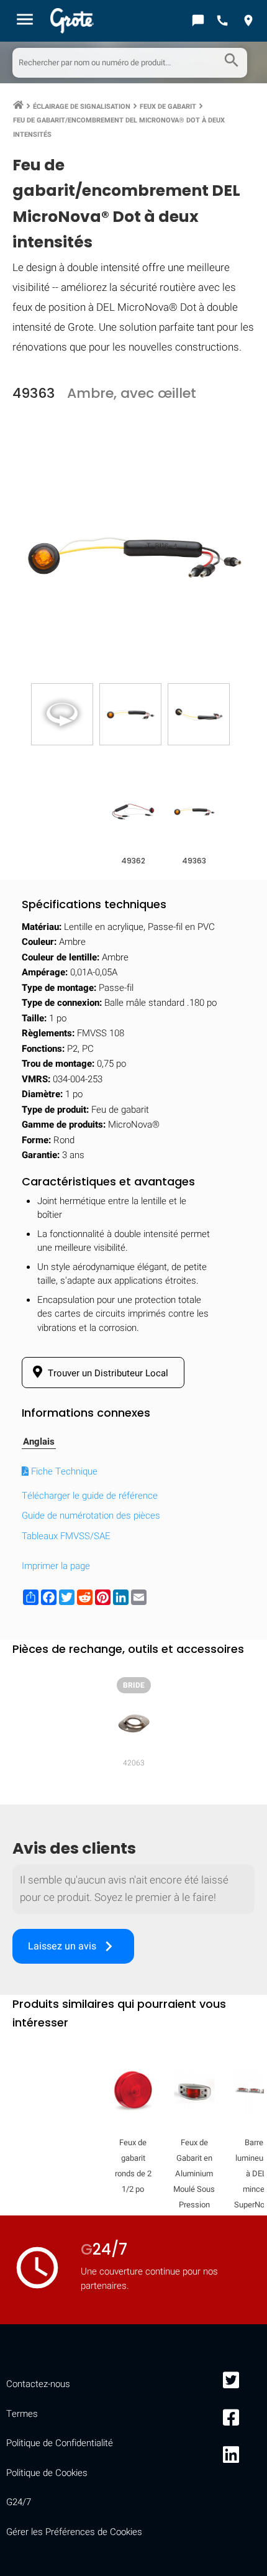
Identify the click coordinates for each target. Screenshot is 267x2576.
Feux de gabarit (168, 107)
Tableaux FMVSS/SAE (66, 1536)
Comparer (134, 1996)
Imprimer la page (56, 1566)
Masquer (230, 1612)
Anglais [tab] (39, 1442)
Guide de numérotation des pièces (91, 1516)
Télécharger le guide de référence (90, 1496)
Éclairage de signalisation (82, 107)
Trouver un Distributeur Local (107, 1373)
